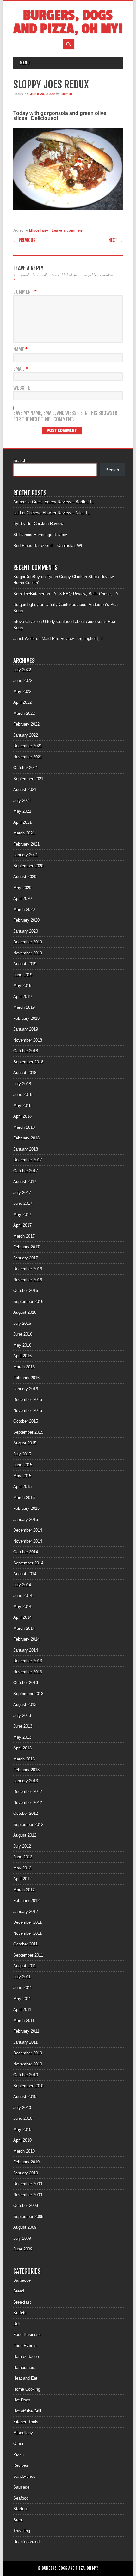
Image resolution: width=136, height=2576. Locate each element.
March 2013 (24, 1759)
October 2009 (26, 2205)
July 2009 (22, 2238)
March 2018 (24, 1127)
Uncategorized (26, 2542)
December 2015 (28, 1399)
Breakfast (22, 2302)
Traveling (22, 2531)
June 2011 (23, 1988)
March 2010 (24, 2151)
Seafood (21, 2498)
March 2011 (24, 2020)
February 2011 (26, 2031)
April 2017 (22, 1225)
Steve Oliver (25, 622)
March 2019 (24, 1007)
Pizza (19, 2455)
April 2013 (22, 1748)
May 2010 (22, 2129)
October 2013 (26, 1683)
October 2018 (26, 1051)
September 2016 (28, 1302)
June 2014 (23, 1596)
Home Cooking (27, 2389)
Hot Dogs (22, 2400)
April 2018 (22, 1116)
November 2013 (28, 1672)
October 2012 (26, 1813)
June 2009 (23, 2249)
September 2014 (28, 1563)
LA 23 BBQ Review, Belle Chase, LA (85, 594)
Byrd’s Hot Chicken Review (38, 524)
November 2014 (28, 1541)
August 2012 (25, 1835)
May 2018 (22, 1106)
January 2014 (26, 1650)
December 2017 (28, 1160)
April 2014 (22, 1617)
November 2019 (28, 953)
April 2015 (22, 1487)
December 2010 (28, 2053)
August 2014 (25, 1574)
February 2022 (26, 724)
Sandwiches (24, 2476)
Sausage (21, 2487)
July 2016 (22, 1323)
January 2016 (26, 1389)
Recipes (21, 2465)
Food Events (25, 2346)
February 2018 (26, 1138)
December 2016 (28, 1269)
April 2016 (22, 1356)
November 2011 (28, 1933)
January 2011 (25, 2042)
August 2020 (25, 877)
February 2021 (26, 844)
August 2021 (25, 789)
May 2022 (22, 692)
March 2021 (24, 833)
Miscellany (39, 230)
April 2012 (22, 1879)
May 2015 (22, 1476)
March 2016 (24, 1367)
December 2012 (28, 1792)
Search (20, 460)
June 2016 (23, 1334)
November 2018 (28, 1040)
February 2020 (26, 920)
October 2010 (26, 2075)
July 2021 (22, 801)
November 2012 (28, 1803)
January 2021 (26, 855)
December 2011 (28, 1922)
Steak (19, 2520)
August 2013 (25, 1704)
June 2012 (23, 1857)
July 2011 (22, 1977)
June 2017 (23, 1203)
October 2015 (26, 1421)
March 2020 (24, 909)
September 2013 (28, 1694)
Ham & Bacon (26, 2356)
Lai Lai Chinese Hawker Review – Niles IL (51, 513)
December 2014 (28, 1530)
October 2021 (26, 768)
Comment (25, 292)
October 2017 (26, 1171)
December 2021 (28, 746)
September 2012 (28, 1824)
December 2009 (28, 2184)
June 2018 (23, 1094)
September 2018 (28, 1062)
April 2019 (22, 997)
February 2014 (26, 1639)
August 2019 (25, 964)
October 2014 (26, 1552)
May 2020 (22, 888)
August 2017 (25, 1182)
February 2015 (26, 1508)
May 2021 (22, 811)
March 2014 (24, 1628)
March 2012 (24, 1890)
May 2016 (22, 1345)
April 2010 (22, 2140)
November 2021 (28, 757)
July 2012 (22, 1846)
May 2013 (22, 1737)
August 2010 (25, 2097)
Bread (19, 2291)
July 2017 (22, 1193)
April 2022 (22, 702)
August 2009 (25, 2227)
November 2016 (28, 1280)
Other (18, 2444)
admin (66, 94)
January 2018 (26, 1149)
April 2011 (22, 2009)
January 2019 (26, 1029)
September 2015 (28, 1432)
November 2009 (28, 2195)
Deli (17, 2324)
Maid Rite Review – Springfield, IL (73, 639)
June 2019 (23, 975)
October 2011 (25, 1944)
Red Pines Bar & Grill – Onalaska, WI (48, 545)
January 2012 (26, 1912)
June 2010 (23, 2118)
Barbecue (22, 2280)
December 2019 (28, 942)
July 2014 (22, 1585)
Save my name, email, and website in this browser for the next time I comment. (65, 416)
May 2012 (22, 1868)
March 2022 (24, 713)
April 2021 (22, 822)
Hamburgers (24, 2367)
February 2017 (26, 1247)
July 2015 (22, 1454)
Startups (21, 2509)
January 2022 (26, 735)
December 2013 (28, 1661)
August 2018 (25, 1073)
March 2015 (24, 1498)
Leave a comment (68, 230)
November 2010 (28, 2064)
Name (20, 350)
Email (21, 369)
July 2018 (22, 1084)
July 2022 (22, 670)
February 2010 (26, 2162)
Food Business (27, 2335)
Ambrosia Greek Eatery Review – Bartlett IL (53, 502)
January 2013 (26, 1781)
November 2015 (28, 1411)
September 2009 (28, 2217)
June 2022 (23, 681)
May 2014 (22, 1607)
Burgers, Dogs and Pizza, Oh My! (68, 22)
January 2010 (26, 2173)
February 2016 (26, 1378)
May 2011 (22, 1999)
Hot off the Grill (27, 2411)
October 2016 (26, 1291)
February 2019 (26, 1018)
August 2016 (25, 1312)
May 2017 (22, 1214)
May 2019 (22, 986)
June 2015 (23, 1465)
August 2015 (25, 1443)
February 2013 (26, 1770)
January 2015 (26, 1519)
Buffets (20, 2313)
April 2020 (22, 898)
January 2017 (26, 1258)
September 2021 (28, 779)
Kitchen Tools (26, 2422)
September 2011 (28, 1955)
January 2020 (26, 931)
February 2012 (26, 1901)
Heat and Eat (25, 2378)
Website (22, 388)
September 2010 (28, 2086)
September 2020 (28, 866)
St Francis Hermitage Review (40, 535)
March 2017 (24, 1236)
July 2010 (22, 2108)
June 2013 (23, 1726)
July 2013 (22, 1715)
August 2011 (25, 1966)
